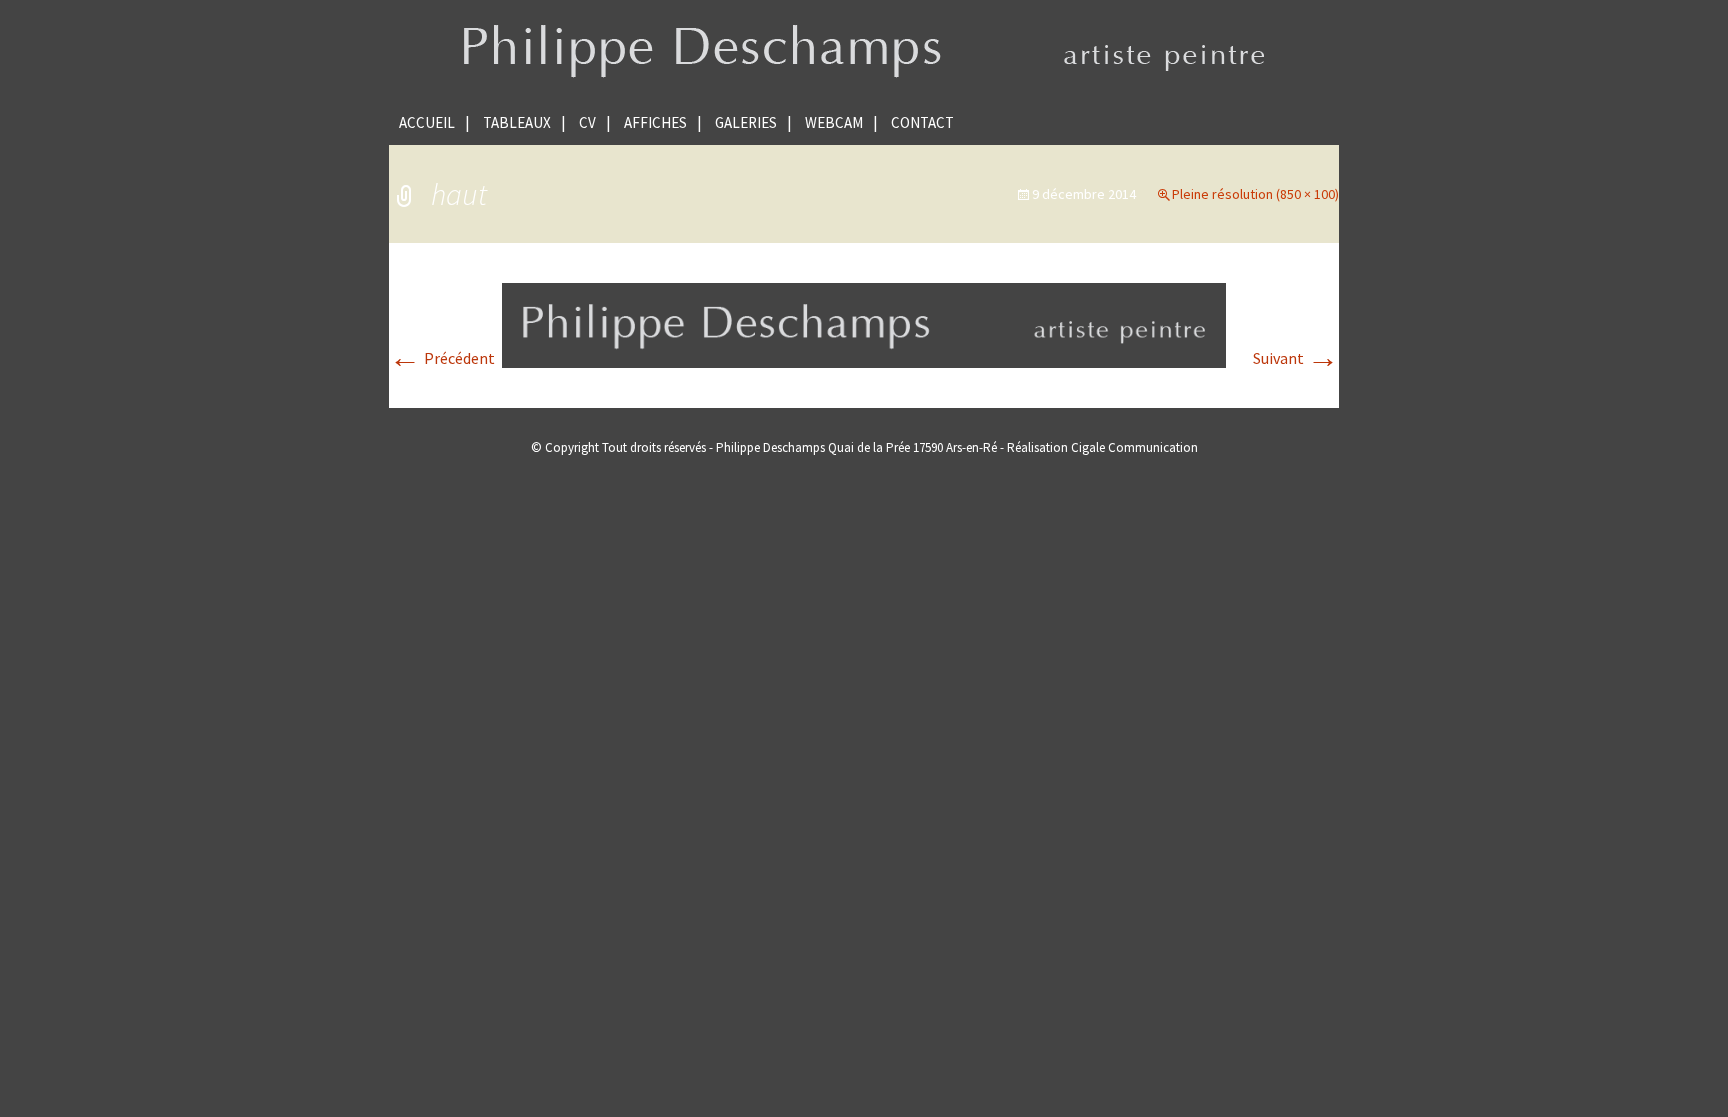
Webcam (834, 122)
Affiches (655, 122)
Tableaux (517, 122)
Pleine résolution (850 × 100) (1255, 194)
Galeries (746, 122)
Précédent (442, 358)
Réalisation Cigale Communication (1102, 447)
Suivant (1296, 358)
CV (587, 122)
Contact (922, 122)
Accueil (427, 122)
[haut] (864, 323)
